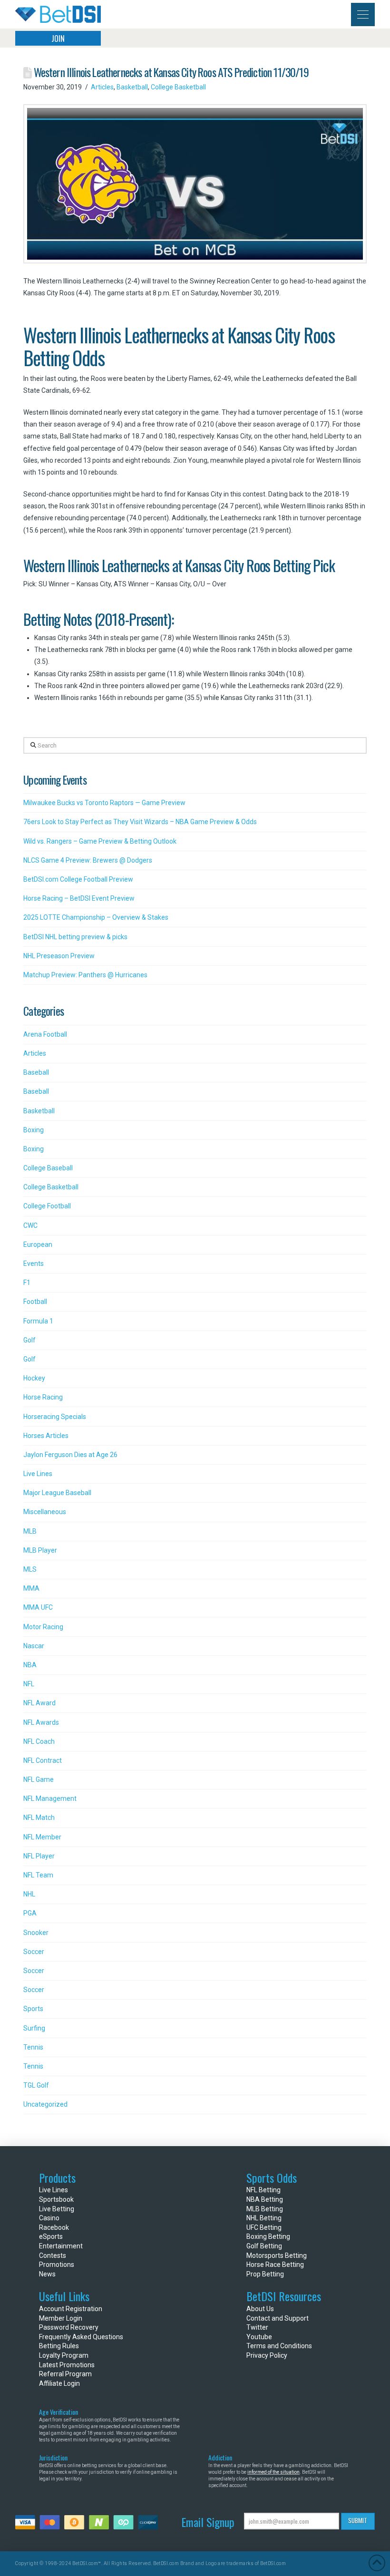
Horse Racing (43, 1397)
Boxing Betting (268, 2236)
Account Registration (71, 2309)
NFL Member (42, 1837)
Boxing (34, 1130)
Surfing (34, 2028)
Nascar (34, 1646)
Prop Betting (265, 2274)
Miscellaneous (45, 1512)
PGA (30, 1913)
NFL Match (39, 1818)
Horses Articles (46, 1436)
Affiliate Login (59, 2383)
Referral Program (65, 2374)
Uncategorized (45, 2104)
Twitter (257, 2327)
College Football (47, 1206)
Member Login (61, 2318)
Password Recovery (69, 2327)
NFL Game (39, 1779)
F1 (27, 1283)
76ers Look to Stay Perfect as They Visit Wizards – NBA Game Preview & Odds (140, 822)
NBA (30, 1665)
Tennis (33, 2047)
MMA (31, 1588)
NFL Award (39, 1703)
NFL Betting (263, 2190)
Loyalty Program (64, 2355)
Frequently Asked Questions (81, 2337)
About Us (260, 2309)
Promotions (57, 2265)
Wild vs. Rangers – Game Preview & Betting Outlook (100, 841)
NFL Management (50, 1798)
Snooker (36, 1933)
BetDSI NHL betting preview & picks (75, 937)
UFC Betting (264, 2227)
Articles (102, 87)
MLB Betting (265, 2209)
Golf (29, 1340)
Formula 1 (38, 1321)
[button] (363, 15)
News (47, 2274)
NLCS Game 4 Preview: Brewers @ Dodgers (88, 860)
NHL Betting (264, 2218)
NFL (29, 1684)
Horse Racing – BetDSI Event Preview (79, 898)
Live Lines (38, 1474)
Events (34, 1264)
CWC (30, 1225)
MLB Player (40, 1550)
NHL (29, 1894)
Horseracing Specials (55, 1417)
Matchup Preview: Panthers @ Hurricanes (85, 975)
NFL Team (38, 1875)
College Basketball (178, 87)
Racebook (54, 2227)
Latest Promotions (67, 2365)
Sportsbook (56, 2199)
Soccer (34, 1952)
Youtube (259, 2337)
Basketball (132, 87)
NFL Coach (39, 1741)
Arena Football (45, 1034)
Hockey (34, 1378)
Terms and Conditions (279, 2346)
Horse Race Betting (275, 2265)
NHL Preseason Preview (59, 956)
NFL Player (39, 1856)
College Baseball (48, 1168)
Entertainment (61, 2246)
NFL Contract (43, 1760)
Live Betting (57, 2209)
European (38, 1244)
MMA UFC (38, 1607)
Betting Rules (59, 2346)
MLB (30, 1531)
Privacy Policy (267, 2355)
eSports (51, 2236)
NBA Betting (265, 2199)
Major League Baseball (57, 1493)
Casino (49, 2218)
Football (35, 1302)
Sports (33, 2009)
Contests (53, 2255)
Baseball (36, 1072)
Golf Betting (264, 2246)
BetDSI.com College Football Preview (78, 879)
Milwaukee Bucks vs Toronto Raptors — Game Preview (104, 803)
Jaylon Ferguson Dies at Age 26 (70, 1455)
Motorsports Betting (277, 2255)
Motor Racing (43, 1627)
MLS (30, 1569)
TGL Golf (36, 2085)
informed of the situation (273, 2472)
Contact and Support (278, 2318)
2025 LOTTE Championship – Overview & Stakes (96, 917)
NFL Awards (41, 1722)
